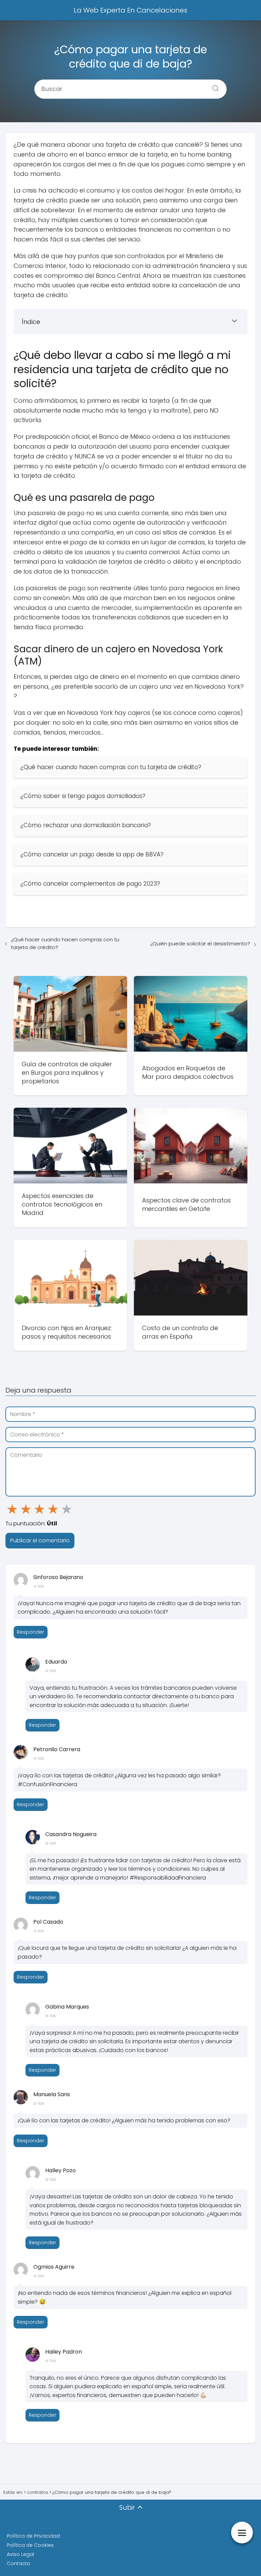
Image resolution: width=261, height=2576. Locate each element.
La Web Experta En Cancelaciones (130, 10)
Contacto (19, 2563)
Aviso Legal (20, 2554)
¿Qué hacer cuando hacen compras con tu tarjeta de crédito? (65, 943)
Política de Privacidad (33, 2536)
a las (39, 1586)
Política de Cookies (30, 2545)
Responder (31, 1632)
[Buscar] (213, 86)
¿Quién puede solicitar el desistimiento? (200, 944)
